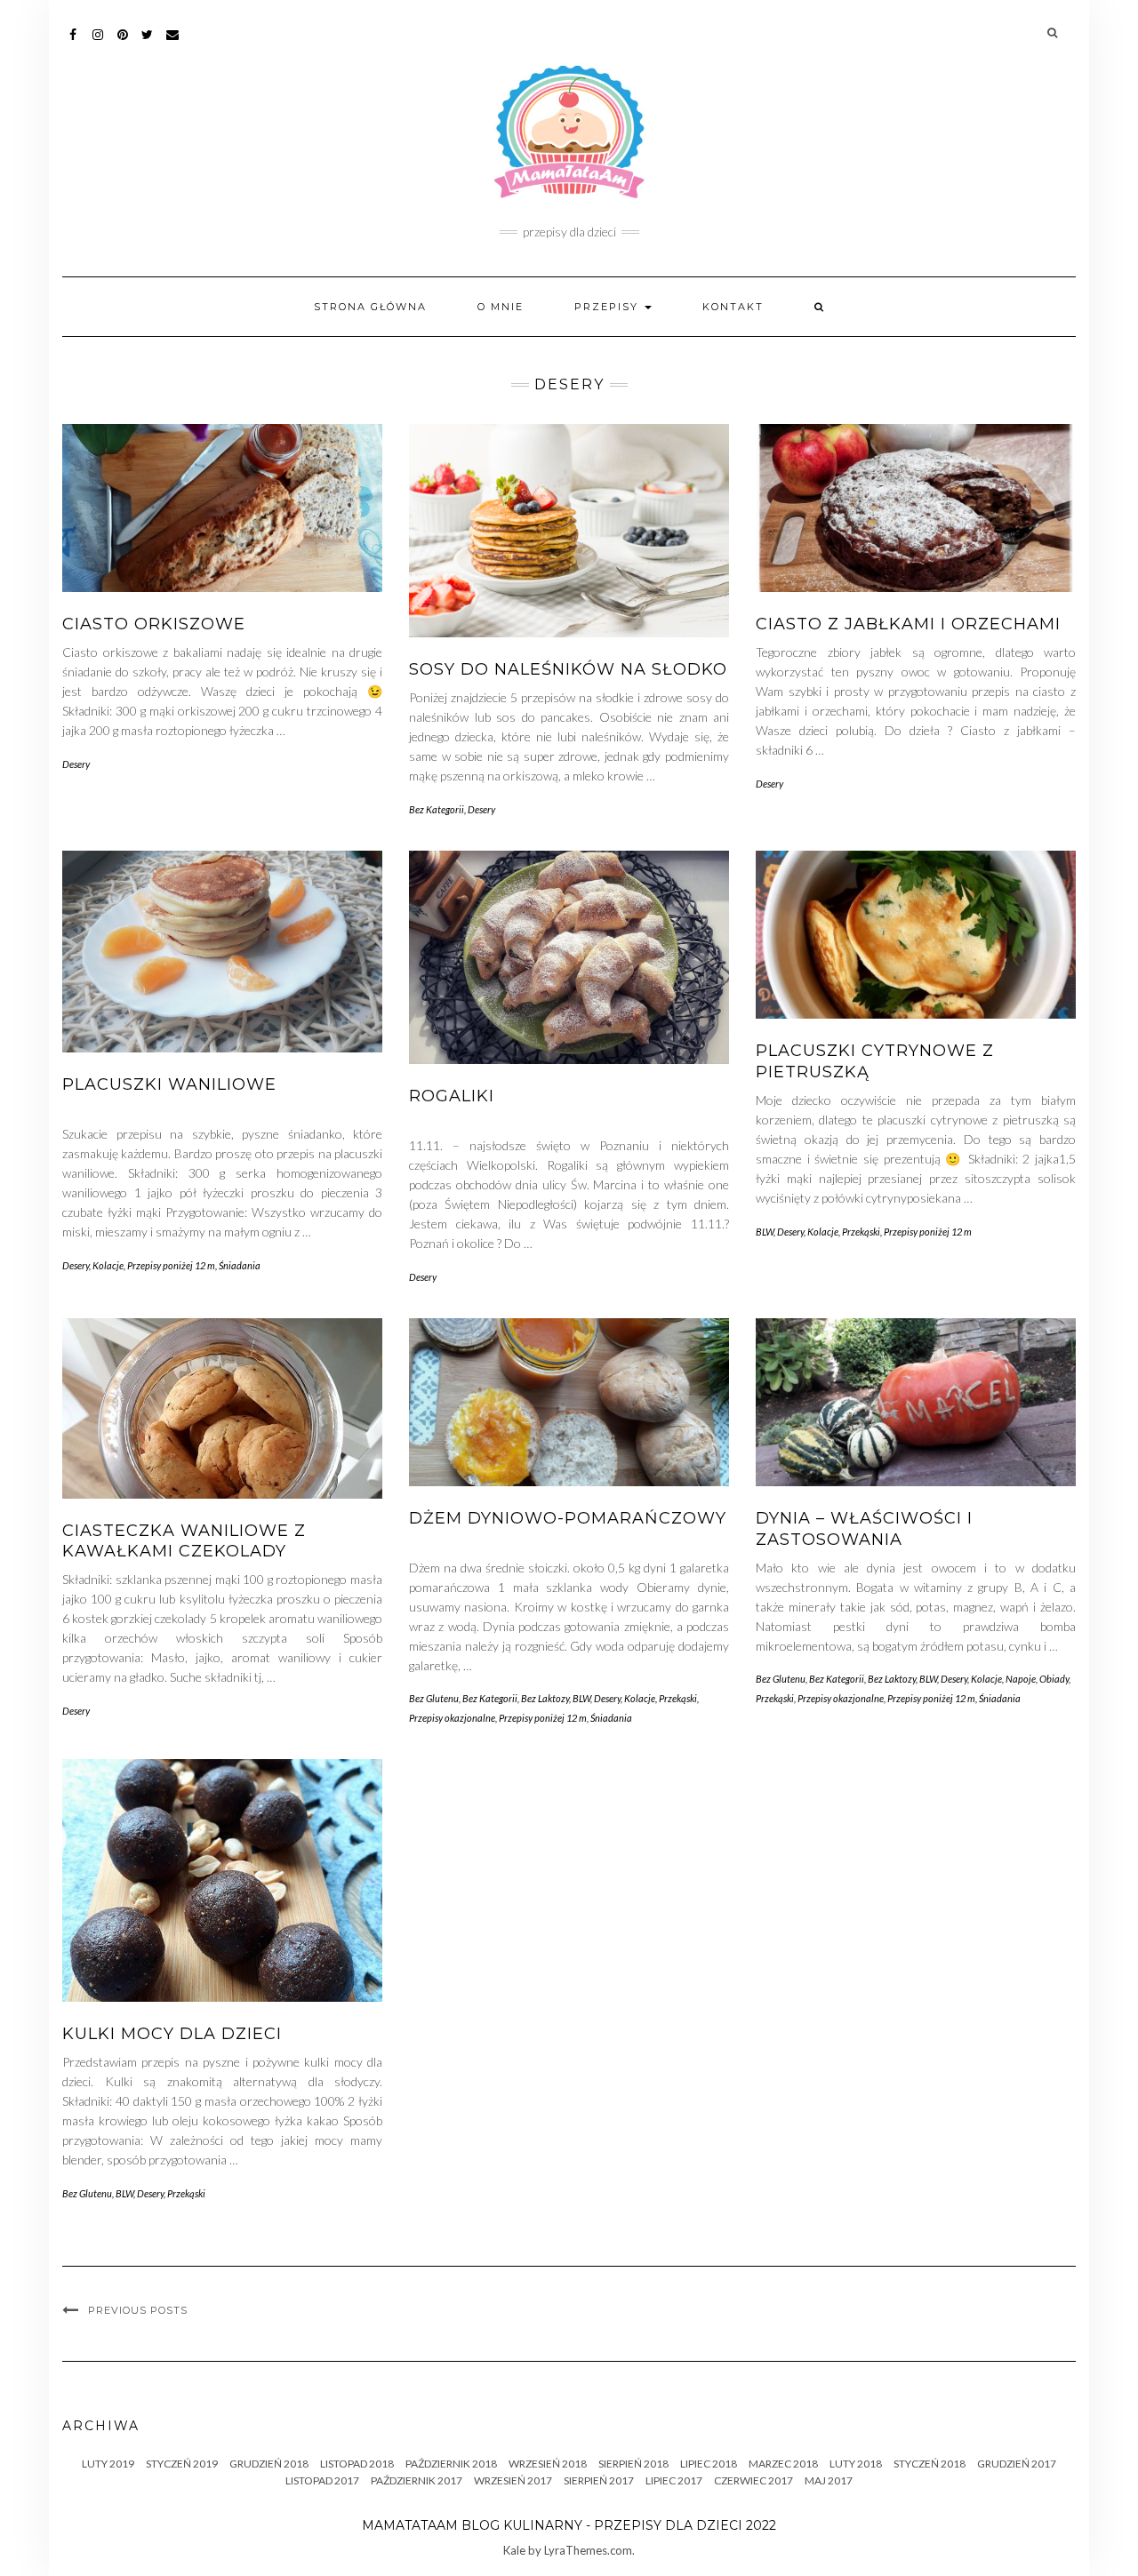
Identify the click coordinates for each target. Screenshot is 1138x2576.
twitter (148, 43)
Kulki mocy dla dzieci (172, 2034)
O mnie (501, 307)
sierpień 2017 (599, 2480)
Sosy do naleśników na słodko (568, 669)
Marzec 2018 (783, 2464)
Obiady (1054, 1679)
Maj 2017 (829, 2480)
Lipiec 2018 (709, 2464)
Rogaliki (452, 1096)
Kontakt (733, 307)
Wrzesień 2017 (513, 2480)
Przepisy (609, 307)
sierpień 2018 (633, 2464)
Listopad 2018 (357, 2464)
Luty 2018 (856, 2464)
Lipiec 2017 (674, 2480)
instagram (98, 43)
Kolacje (108, 1265)
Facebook (73, 43)
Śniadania (240, 1265)
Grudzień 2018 (269, 2464)
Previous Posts (138, 2310)
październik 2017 (417, 2480)
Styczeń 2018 (930, 2464)
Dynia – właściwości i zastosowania (864, 1528)
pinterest (123, 43)
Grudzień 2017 (1017, 2464)
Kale (514, 2550)
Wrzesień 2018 (548, 2464)
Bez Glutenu (434, 1698)
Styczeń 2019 (182, 2464)
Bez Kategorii (437, 809)
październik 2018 (451, 2464)
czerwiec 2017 (753, 2480)
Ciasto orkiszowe (154, 624)
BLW (765, 1232)
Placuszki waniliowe (169, 1084)
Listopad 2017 (322, 2480)
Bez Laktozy (545, 1698)
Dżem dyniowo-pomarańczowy (568, 1518)
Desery (76, 764)
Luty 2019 (108, 2464)
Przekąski (861, 1232)
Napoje (1021, 1679)
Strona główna (370, 307)
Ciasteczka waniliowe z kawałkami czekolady (184, 1541)
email (173, 43)
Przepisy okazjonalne (452, 1718)
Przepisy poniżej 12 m (171, 1265)
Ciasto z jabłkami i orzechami (908, 624)
